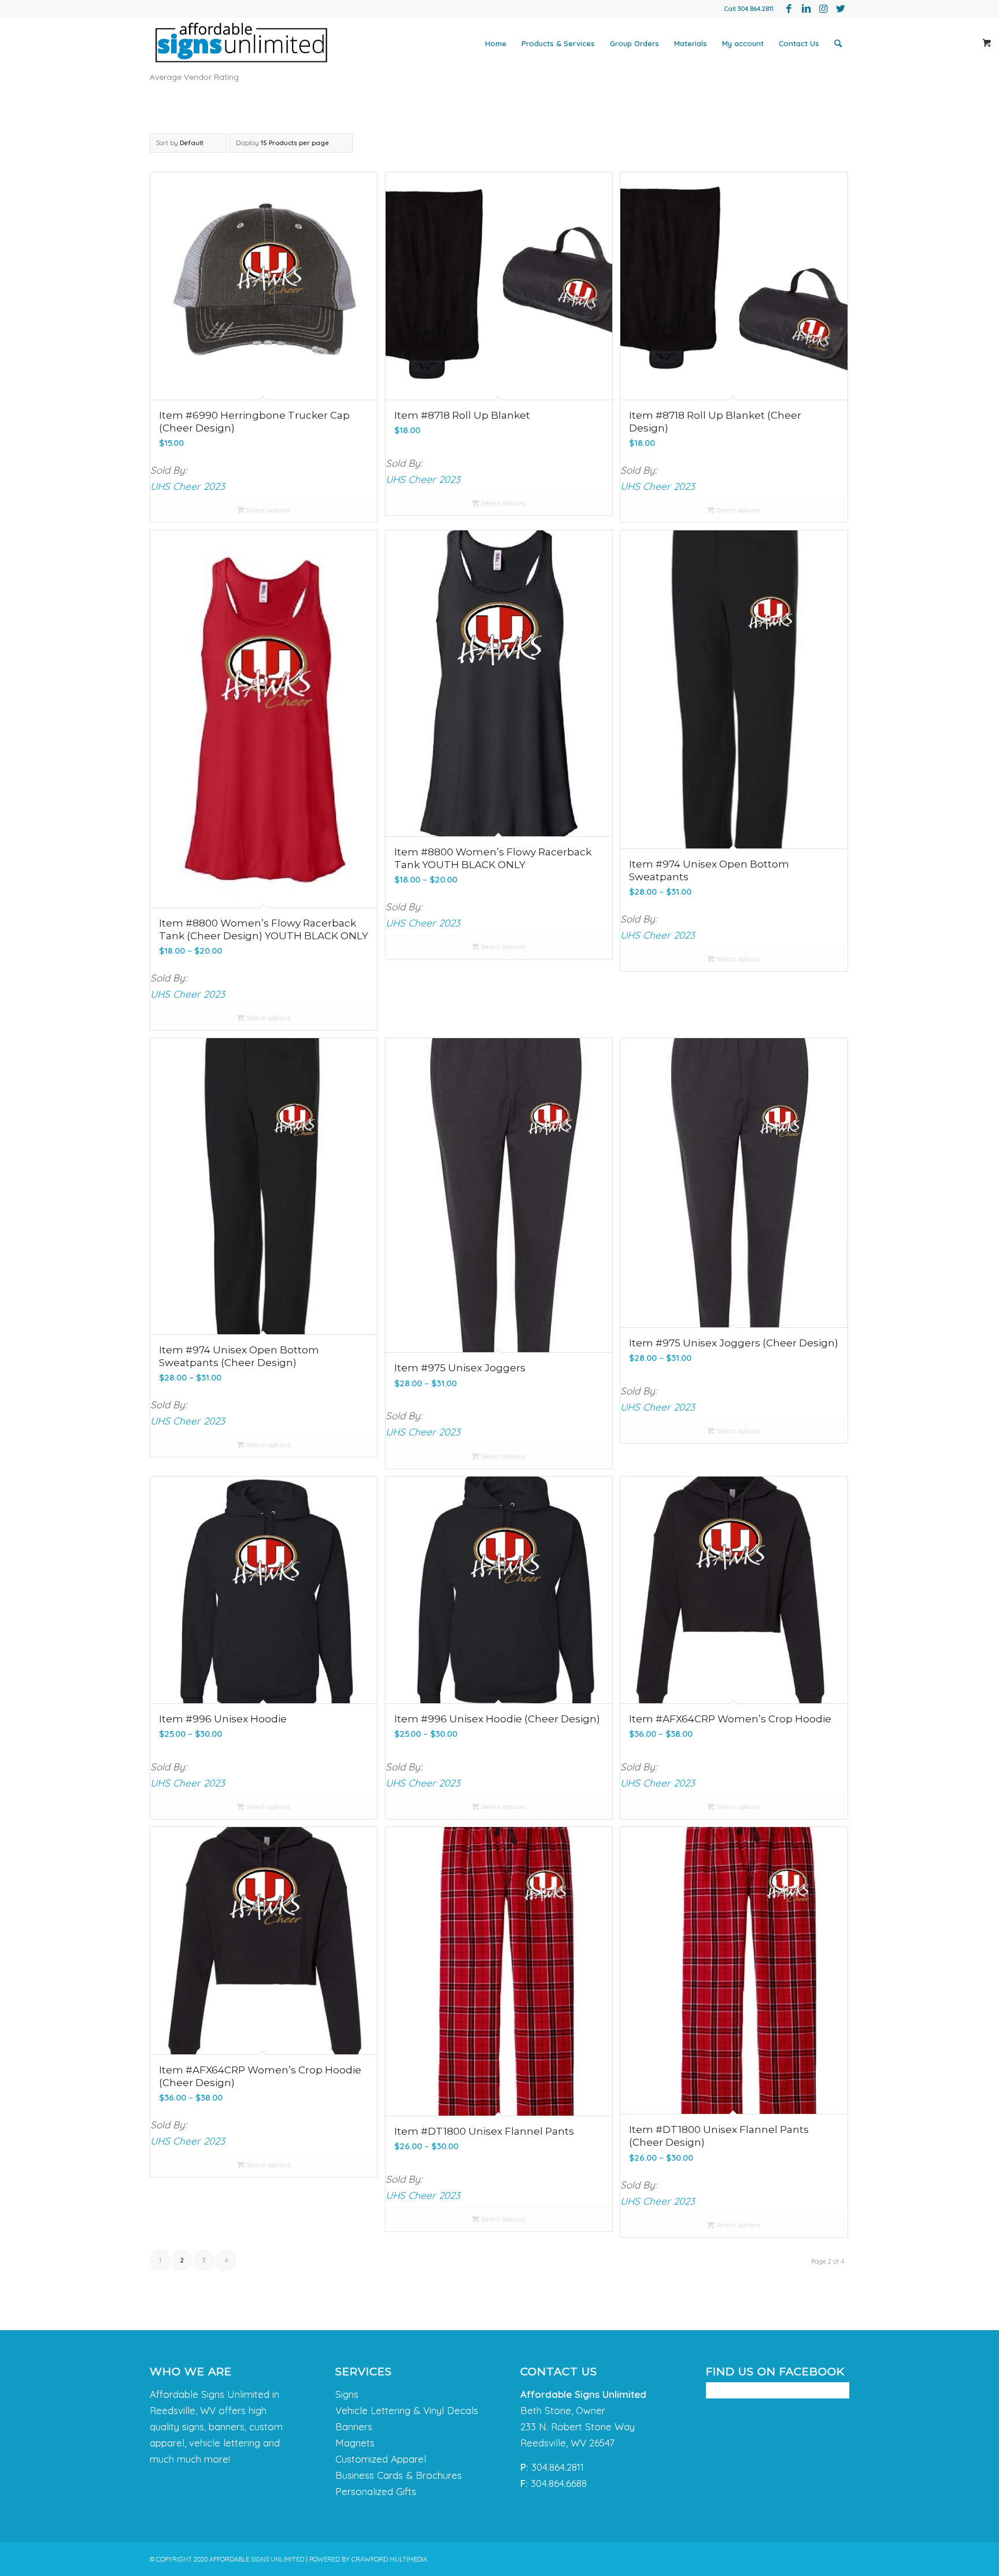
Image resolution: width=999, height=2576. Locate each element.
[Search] (838, 43)
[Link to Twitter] (841, 9)
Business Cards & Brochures (399, 2475)
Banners (354, 2426)
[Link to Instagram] (823, 9)
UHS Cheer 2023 (188, 486)
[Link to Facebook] (789, 9)
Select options (268, 510)
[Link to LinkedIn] (806, 9)
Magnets (355, 2443)
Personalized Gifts (376, 2491)
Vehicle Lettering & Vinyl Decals (407, 2410)
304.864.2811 (756, 9)
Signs (347, 2394)
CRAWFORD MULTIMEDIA (389, 2559)
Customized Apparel (381, 2459)
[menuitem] (496, 43)
